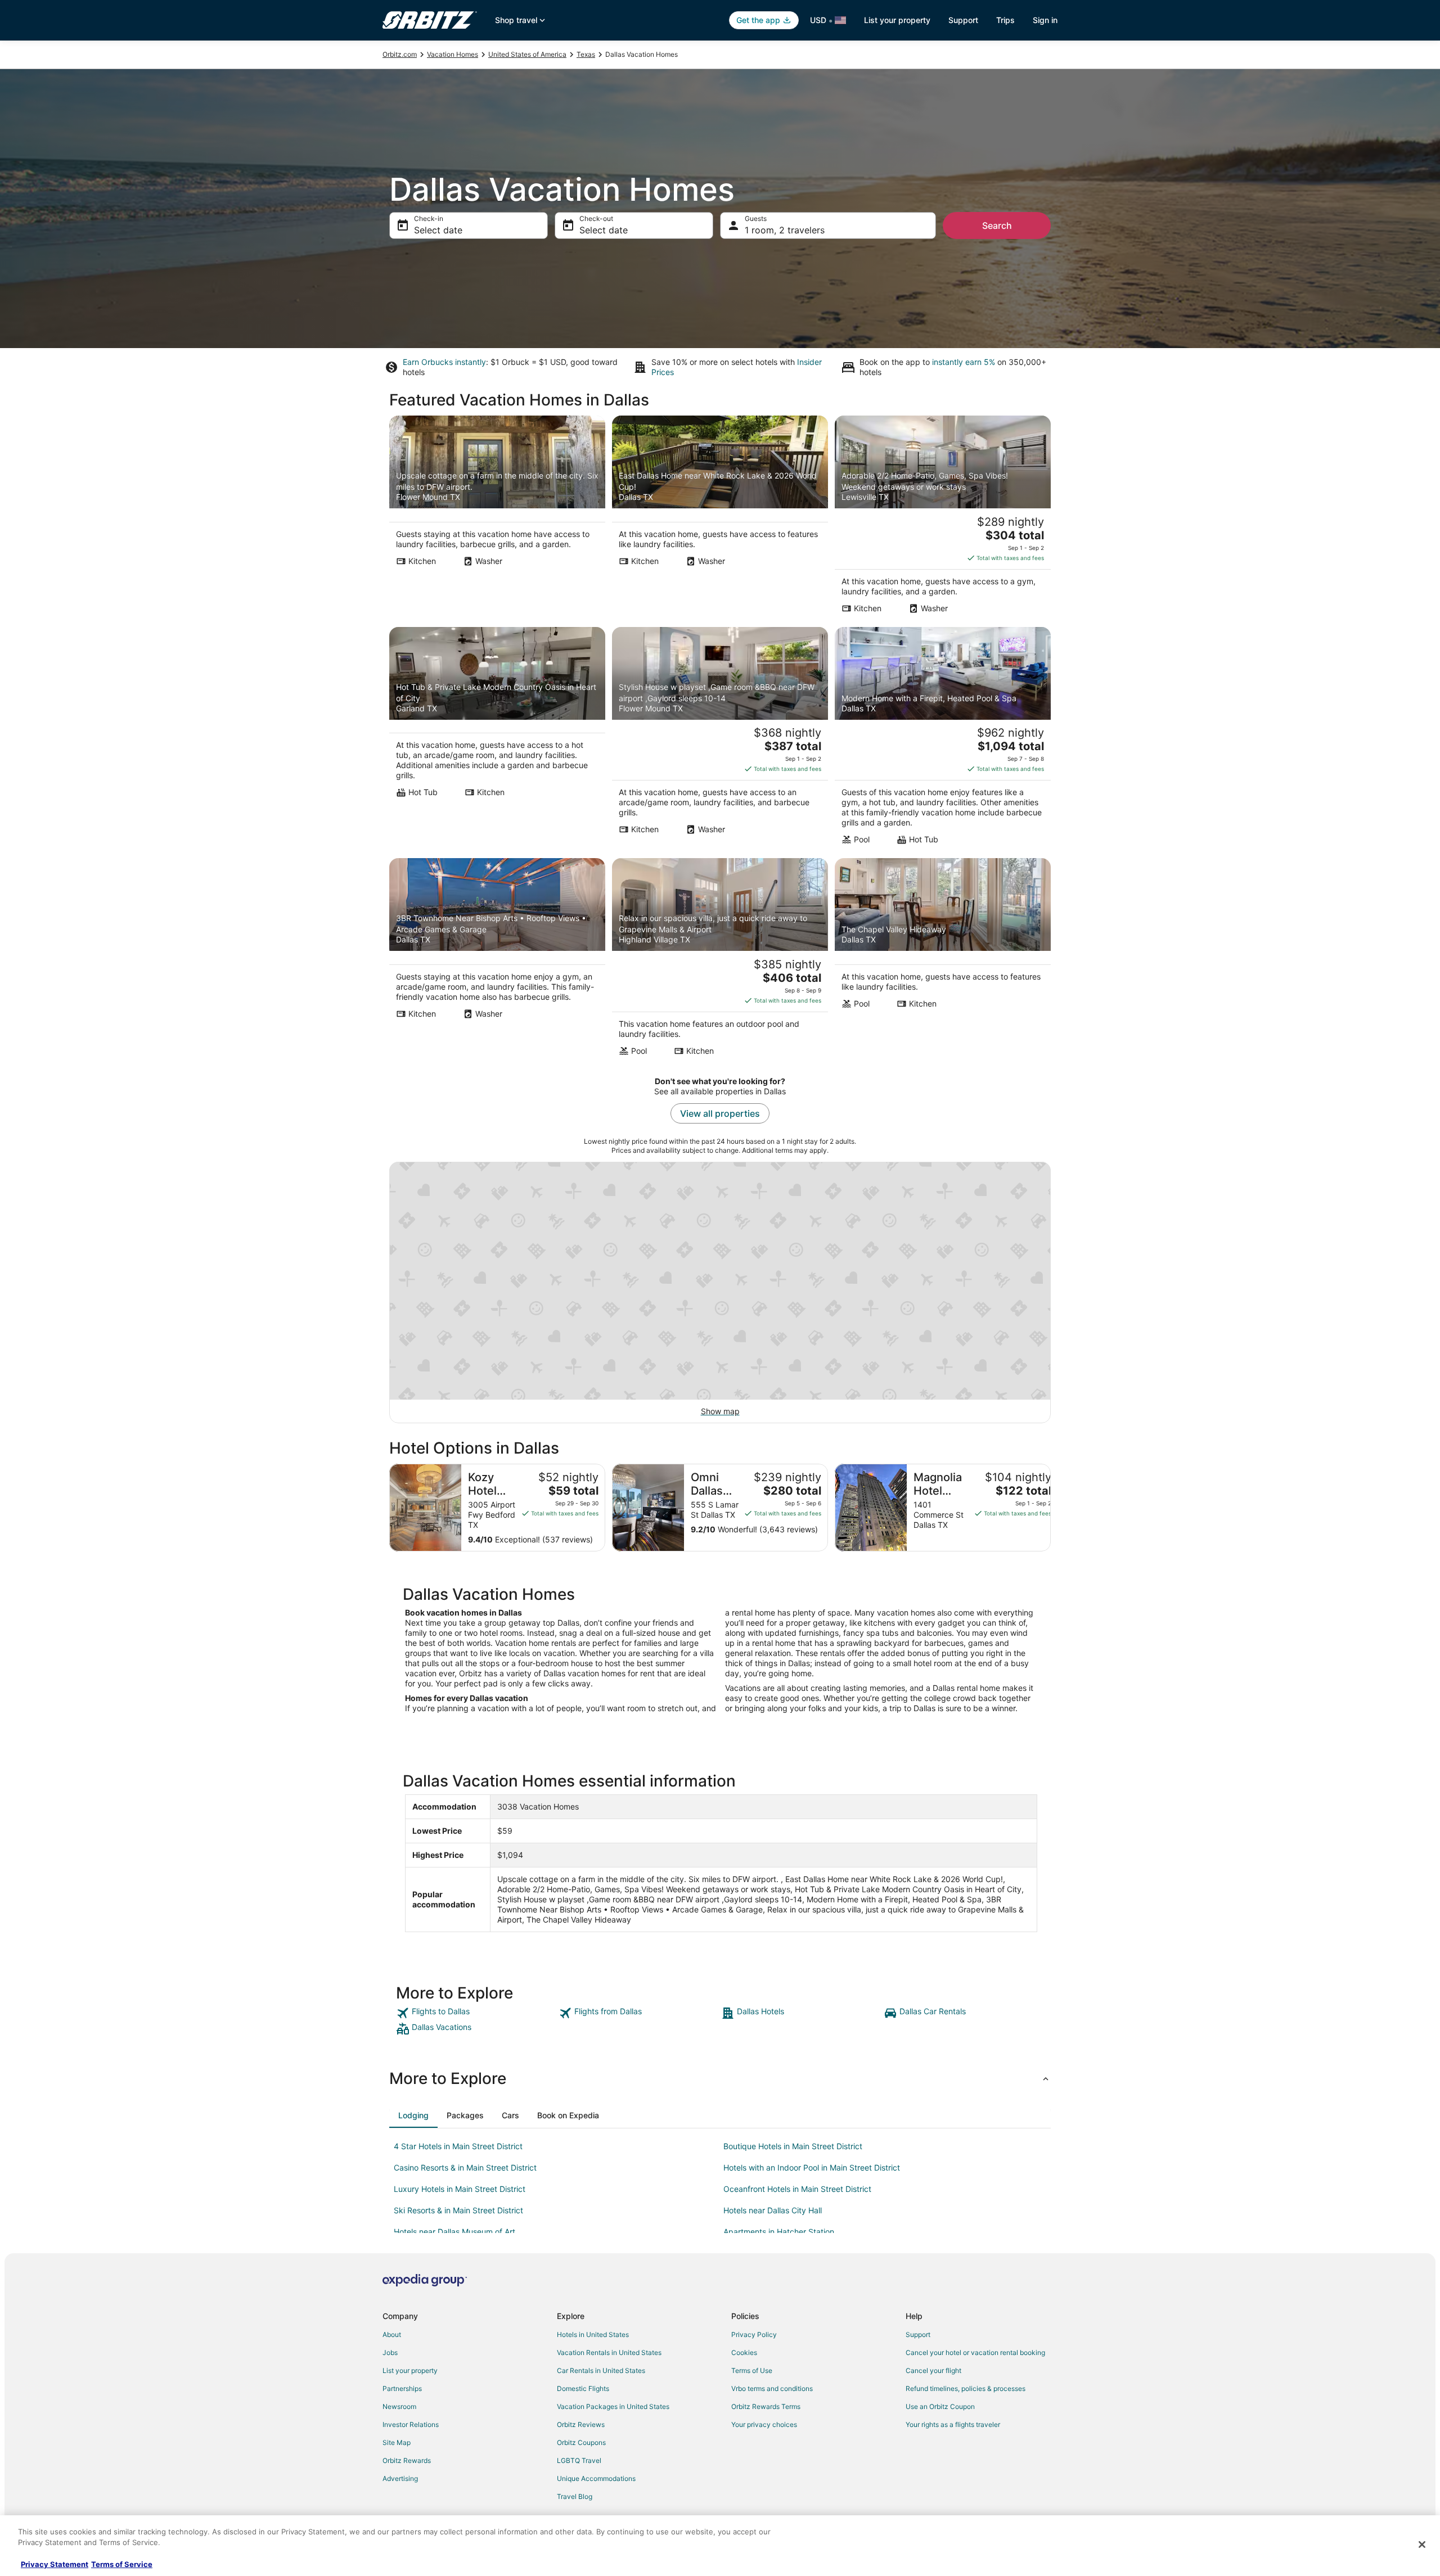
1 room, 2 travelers (785, 230)
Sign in (1045, 20)
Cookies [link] (744, 2352)
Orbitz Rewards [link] (407, 2460)
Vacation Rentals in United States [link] (609, 2352)
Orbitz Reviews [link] (581, 2424)
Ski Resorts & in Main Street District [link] (458, 2210)
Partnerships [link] (402, 2388)
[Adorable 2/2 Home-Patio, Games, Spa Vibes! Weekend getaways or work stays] (943, 518)
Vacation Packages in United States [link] (613, 2406)
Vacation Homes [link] (453, 54)
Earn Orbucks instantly (444, 362)
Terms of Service (122, 2564)
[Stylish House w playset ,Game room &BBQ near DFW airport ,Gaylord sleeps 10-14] (720, 739)
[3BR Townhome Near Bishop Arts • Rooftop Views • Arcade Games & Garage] (497, 960)
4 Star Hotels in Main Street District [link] (458, 2146)
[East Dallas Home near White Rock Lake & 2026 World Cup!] (720, 518)
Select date (438, 230)
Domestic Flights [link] (583, 2388)
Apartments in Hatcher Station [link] (779, 2232)
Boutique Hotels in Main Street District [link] (793, 2146)
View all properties (720, 1113)
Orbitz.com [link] (400, 54)
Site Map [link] (397, 2442)
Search (997, 225)
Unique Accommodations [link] (596, 2478)
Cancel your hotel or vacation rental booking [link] (975, 2352)
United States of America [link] (527, 54)
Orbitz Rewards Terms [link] (766, 2406)
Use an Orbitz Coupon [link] (940, 2406)
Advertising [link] (400, 2478)
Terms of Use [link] (752, 2370)
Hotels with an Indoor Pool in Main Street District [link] (812, 2167)
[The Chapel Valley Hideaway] (943, 960)
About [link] (392, 2334)
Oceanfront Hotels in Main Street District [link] (797, 2189)
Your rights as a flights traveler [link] (953, 2424)
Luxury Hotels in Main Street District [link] (460, 2189)
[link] (476, 2013)
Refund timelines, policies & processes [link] (966, 2388)
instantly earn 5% (964, 362)
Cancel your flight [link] (933, 2370)
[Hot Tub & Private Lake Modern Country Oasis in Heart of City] (497, 739)
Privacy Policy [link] (754, 2334)
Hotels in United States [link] (593, 2334)
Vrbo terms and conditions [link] (772, 2388)
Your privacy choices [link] (764, 2424)
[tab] (413, 2115)
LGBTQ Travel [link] (579, 2460)
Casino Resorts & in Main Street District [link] (465, 2167)
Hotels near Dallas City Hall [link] (773, 2210)
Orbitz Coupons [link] (581, 2442)
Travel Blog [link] (575, 2496)
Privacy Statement (55, 2564)
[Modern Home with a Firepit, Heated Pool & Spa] (943, 739)
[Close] (1422, 2545)
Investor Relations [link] (411, 2424)
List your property (897, 20)
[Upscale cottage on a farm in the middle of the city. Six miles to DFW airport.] (497, 518)
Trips (1005, 20)
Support (963, 20)
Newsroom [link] (399, 2406)
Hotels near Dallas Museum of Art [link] (454, 2232)
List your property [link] (410, 2370)
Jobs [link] (390, 2352)
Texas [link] (586, 54)
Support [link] (918, 2334)
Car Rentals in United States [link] (601, 2370)
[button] (720, 2078)
